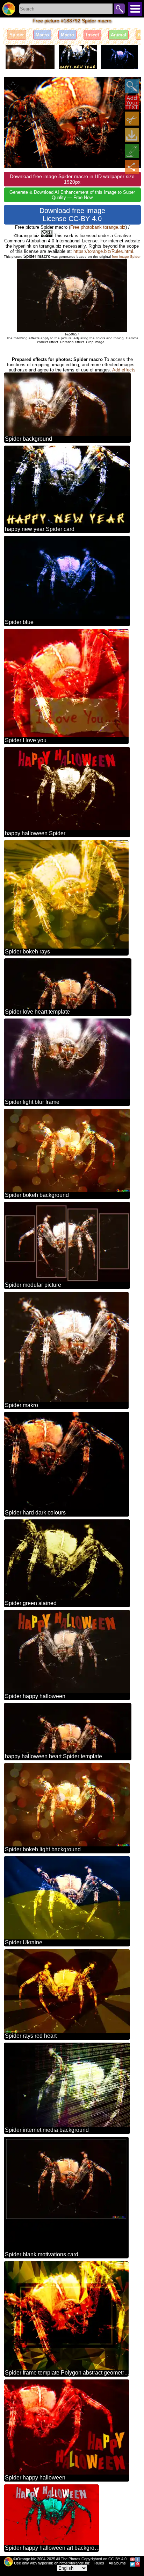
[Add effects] (132, 151)
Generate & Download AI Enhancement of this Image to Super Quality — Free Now (72, 195)
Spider (17, 35)
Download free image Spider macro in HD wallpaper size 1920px (72, 179)
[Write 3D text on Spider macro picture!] (132, 102)
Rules (99, 2563)
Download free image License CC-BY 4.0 (72, 215)
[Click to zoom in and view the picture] (132, 86)
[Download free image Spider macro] (132, 135)
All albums (117, 2563)
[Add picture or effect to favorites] (13, 86)
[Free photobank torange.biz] (9, 9)
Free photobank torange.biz (98, 227)
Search (120, 9)
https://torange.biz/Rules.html (103, 251)
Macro (42, 35)
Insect (92, 35)
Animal (118, 35)
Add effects (124, 370)
